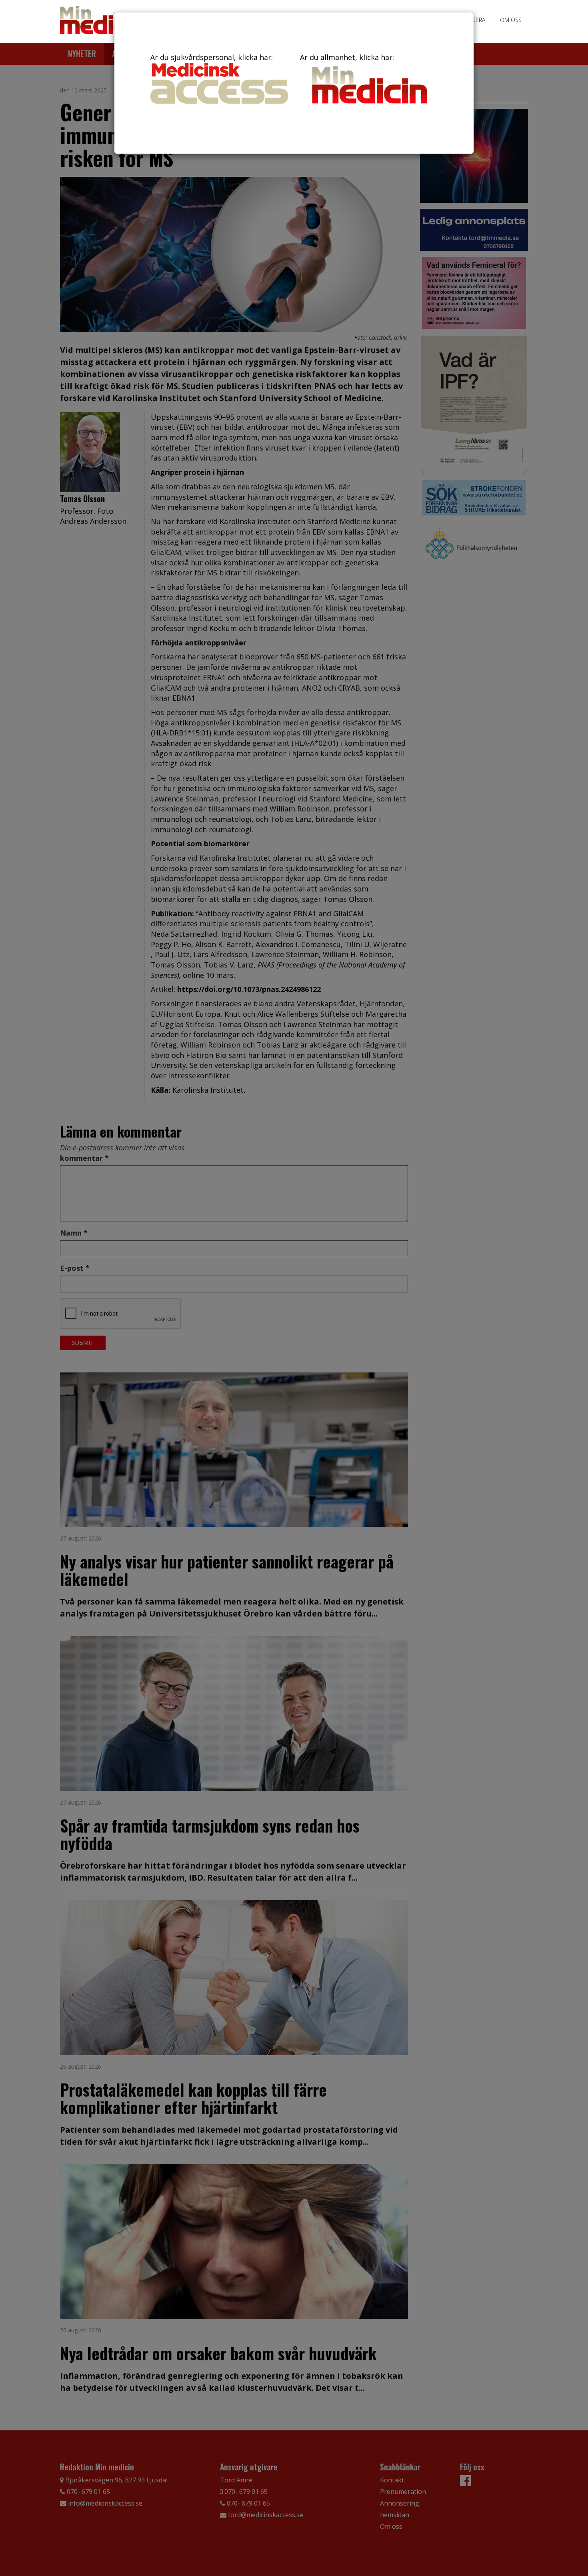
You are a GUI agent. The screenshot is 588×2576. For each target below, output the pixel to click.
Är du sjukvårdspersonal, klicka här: (212, 57)
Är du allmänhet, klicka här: (347, 57)
